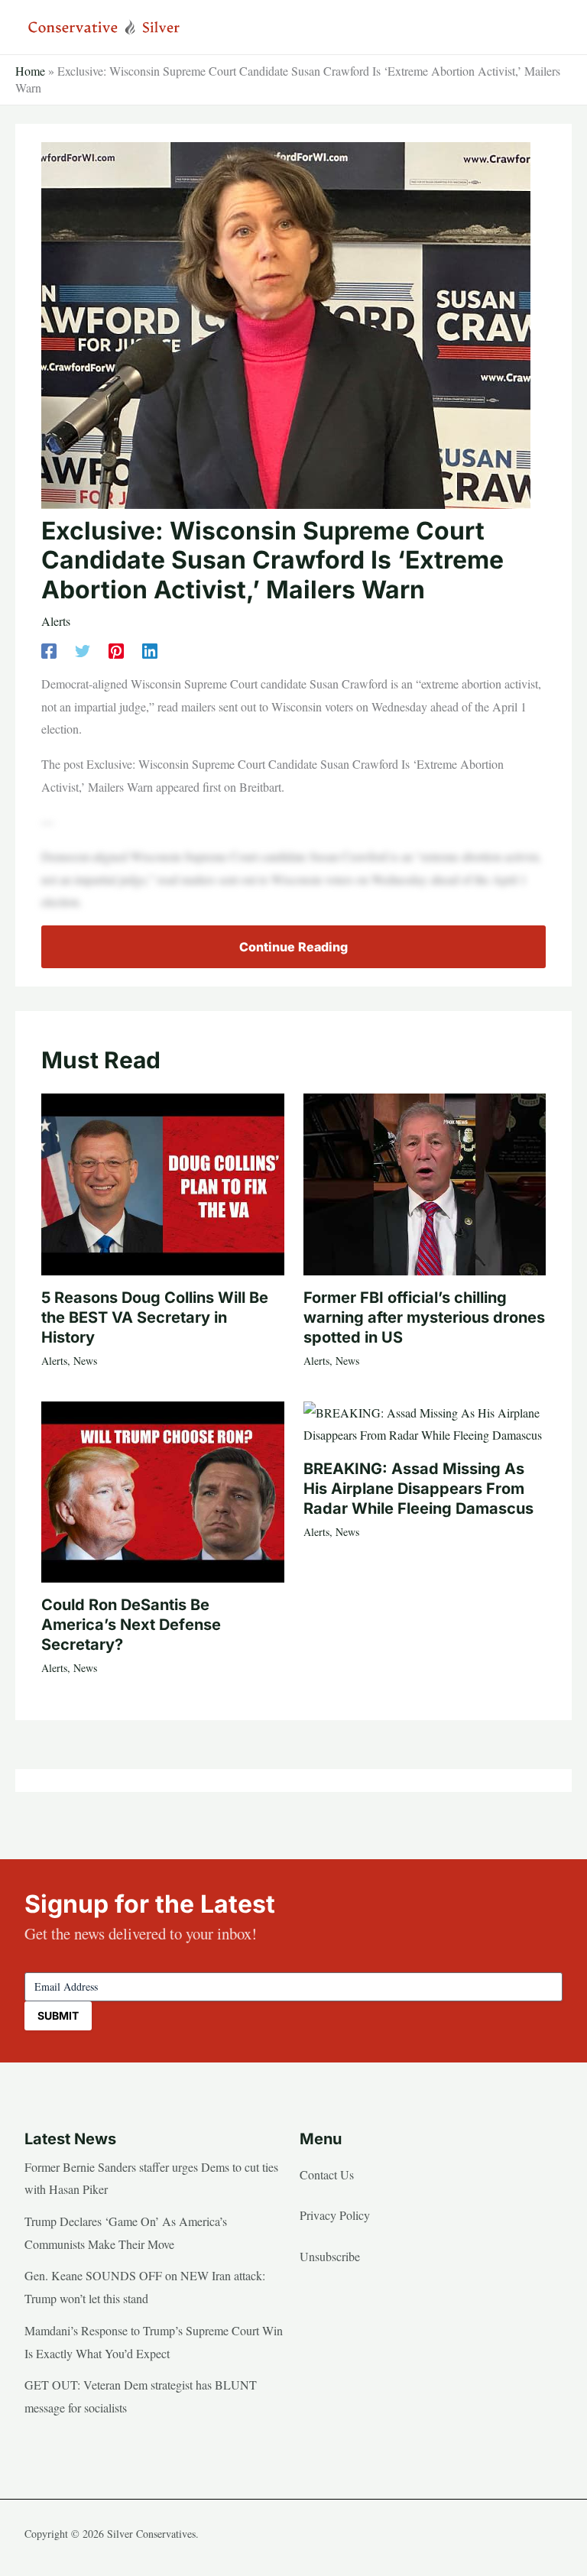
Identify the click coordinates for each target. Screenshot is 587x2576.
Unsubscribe (330, 2256)
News (85, 1361)
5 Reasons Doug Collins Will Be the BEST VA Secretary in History (155, 1317)
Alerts (56, 621)
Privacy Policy (335, 2215)
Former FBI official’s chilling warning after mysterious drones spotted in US (424, 1317)
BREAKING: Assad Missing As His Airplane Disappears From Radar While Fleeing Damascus (418, 1489)
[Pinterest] (116, 649)
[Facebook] (49, 649)
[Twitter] (83, 649)
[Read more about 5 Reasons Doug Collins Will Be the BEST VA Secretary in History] (162, 1183)
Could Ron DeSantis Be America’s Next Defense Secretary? (131, 1625)
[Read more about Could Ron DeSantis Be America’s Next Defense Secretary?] (162, 1490)
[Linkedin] (150, 649)
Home (30, 71)
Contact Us (327, 2174)
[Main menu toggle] (546, 28)
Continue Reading (293, 947)
